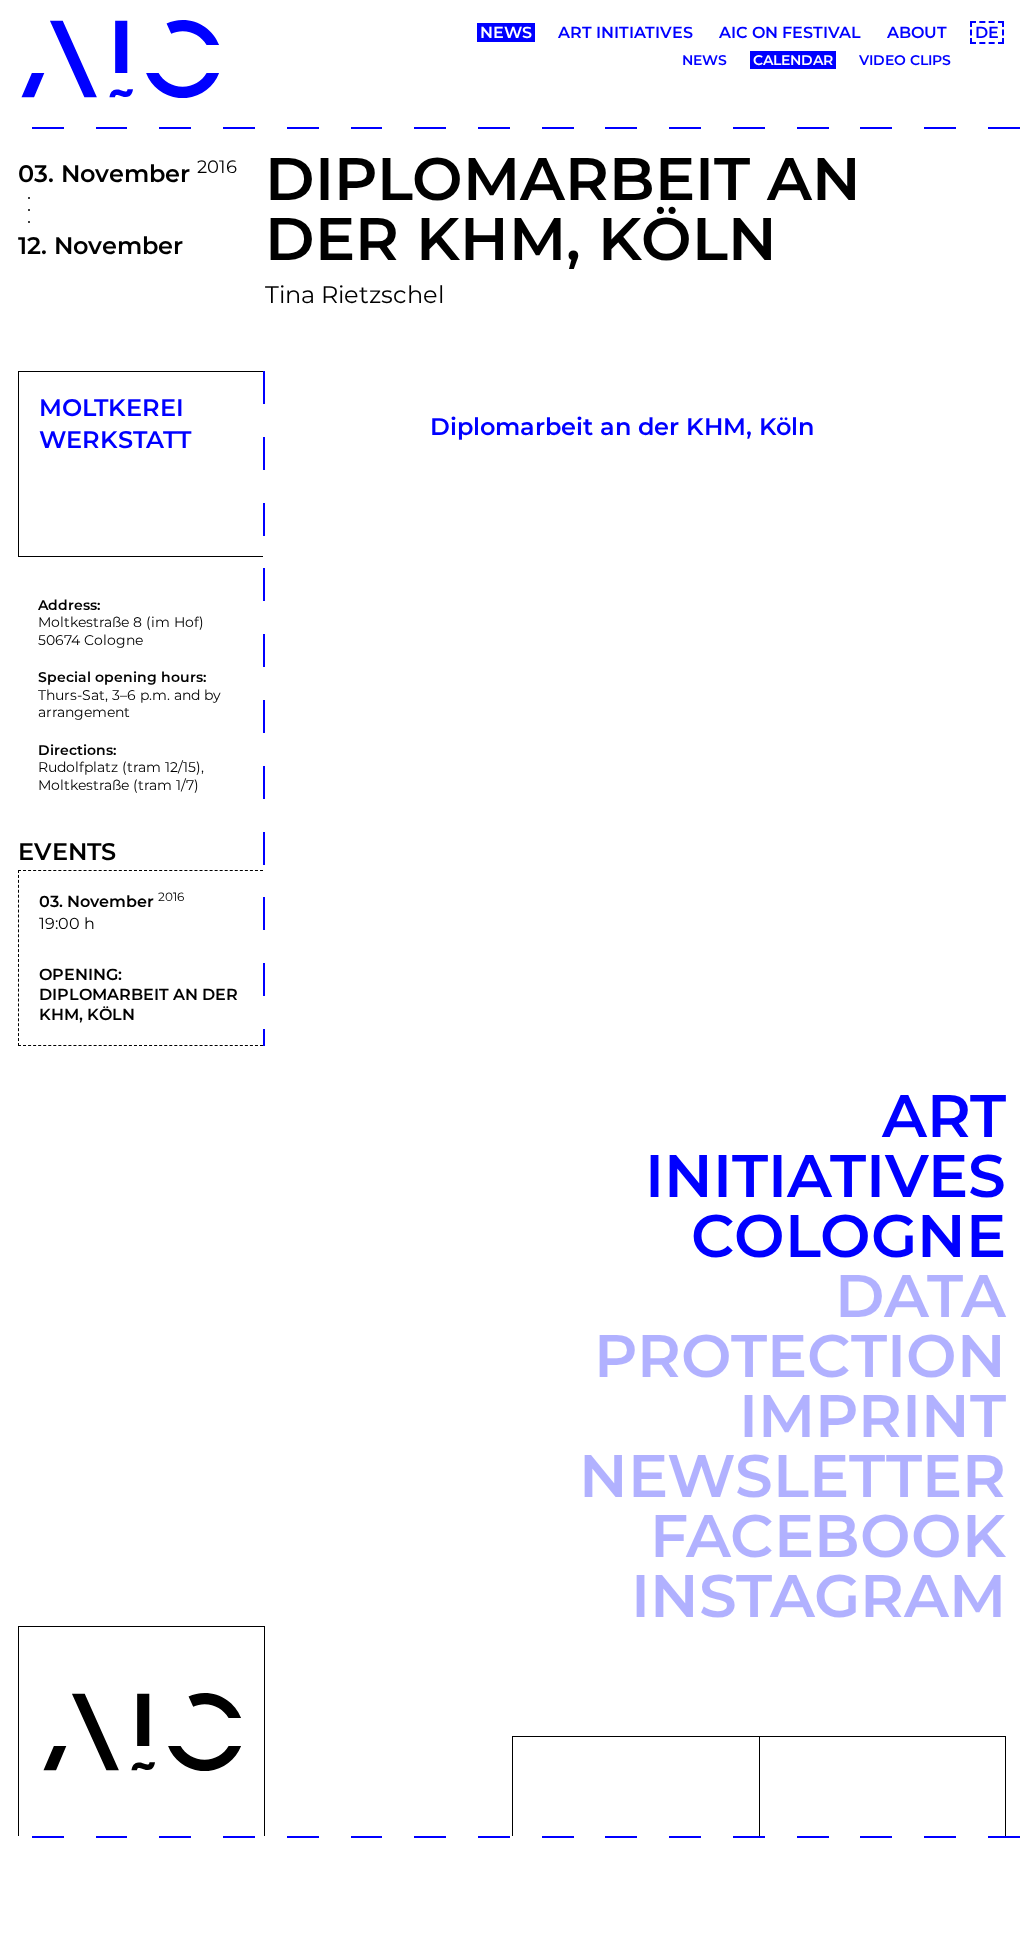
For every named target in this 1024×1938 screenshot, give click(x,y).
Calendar (793, 60)
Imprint (872, 1415)
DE (987, 32)
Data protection (800, 1325)
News (506, 32)
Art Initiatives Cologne (825, 1175)
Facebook (828, 1535)
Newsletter (792, 1475)
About (917, 32)
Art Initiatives (625, 32)
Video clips (905, 60)
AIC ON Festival (790, 32)
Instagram (818, 1595)
